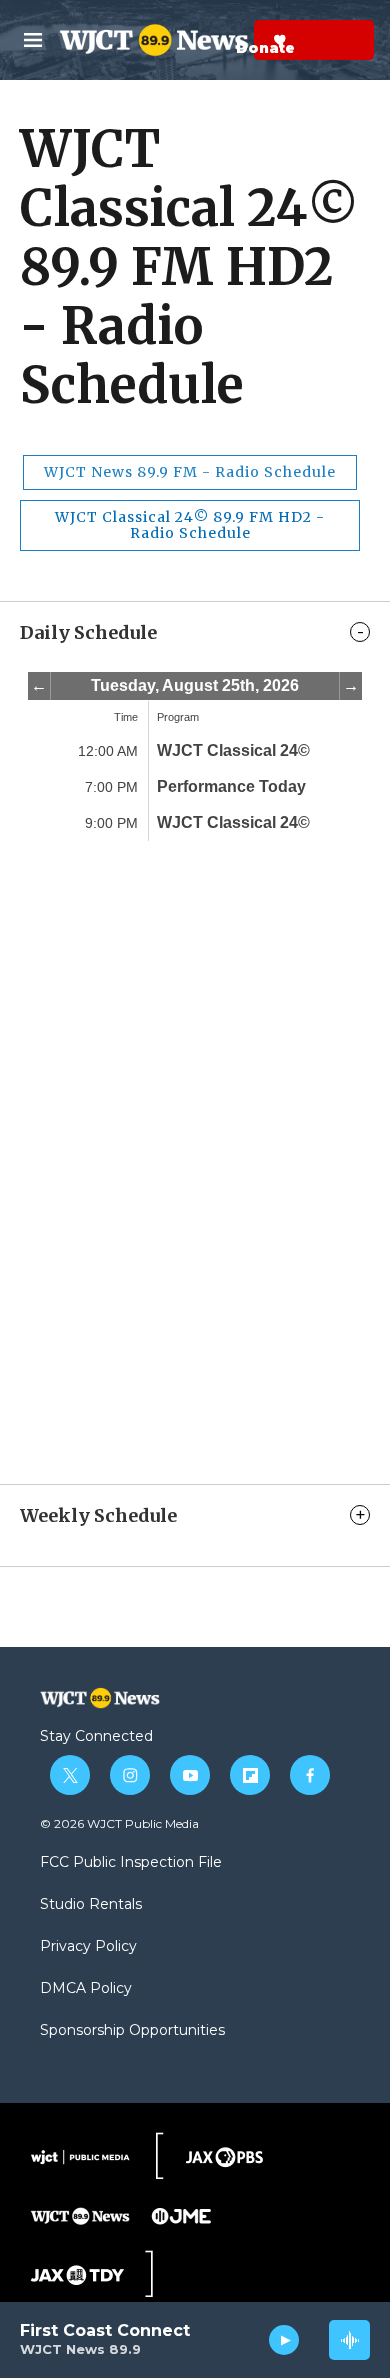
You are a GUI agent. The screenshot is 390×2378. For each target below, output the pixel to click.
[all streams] (349, 2340)
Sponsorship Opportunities (132, 2031)
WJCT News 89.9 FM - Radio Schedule (190, 472)
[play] (284, 2340)
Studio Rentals (91, 1905)
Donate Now (230, 40)
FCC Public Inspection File (131, 1863)
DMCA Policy (86, 1989)
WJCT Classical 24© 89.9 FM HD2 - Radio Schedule (190, 525)
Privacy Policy (88, 1947)
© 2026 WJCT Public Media (119, 1823)
